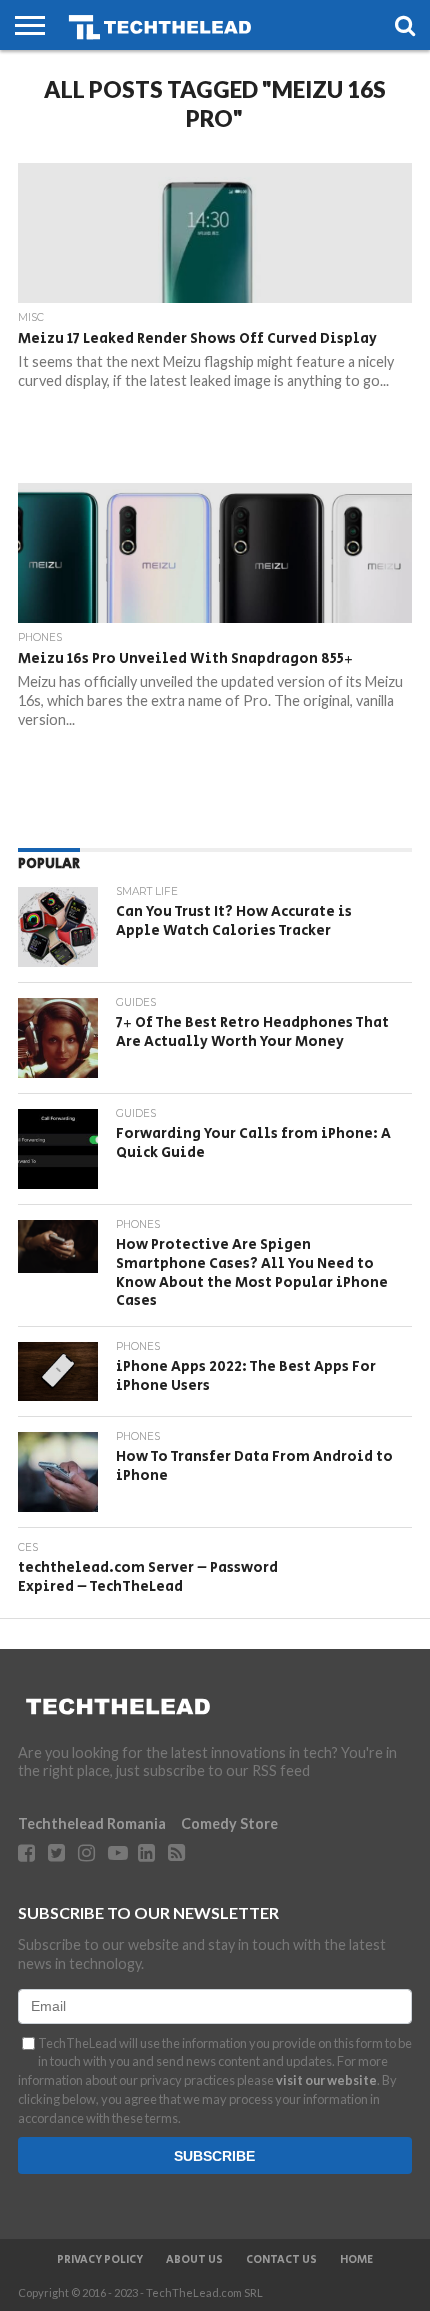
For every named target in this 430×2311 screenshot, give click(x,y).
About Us (194, 2260)
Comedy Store (229, 1823)
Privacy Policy (100, 2260)
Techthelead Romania (92, 1823)
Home (356, 2260)
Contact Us (281, 2260)
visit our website (326, 2080)
